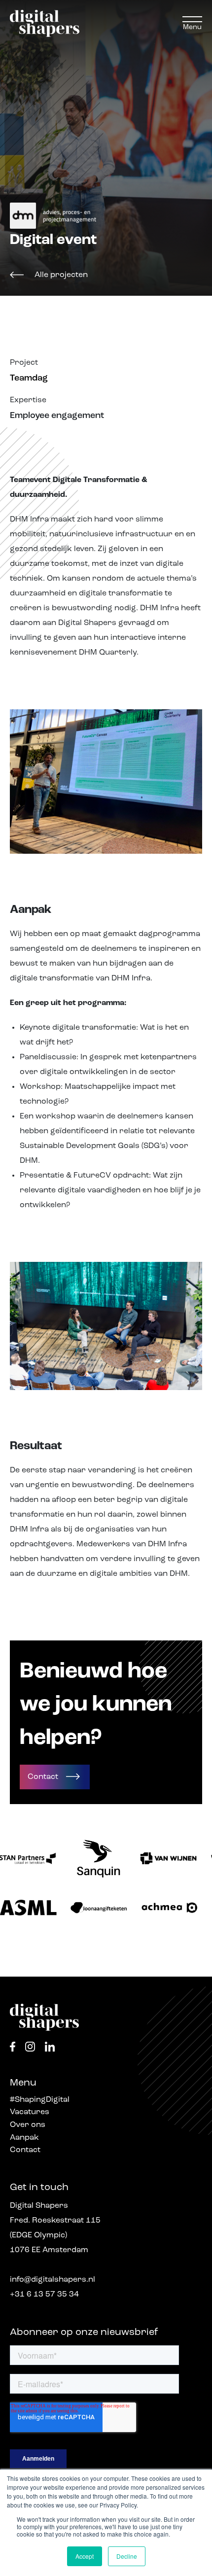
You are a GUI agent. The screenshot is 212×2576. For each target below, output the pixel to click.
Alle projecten (61, 275)
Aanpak (24, 2138)
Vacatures (30, 2112)
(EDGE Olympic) (38, 2235)
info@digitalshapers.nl (53, 2280)
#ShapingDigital (40, 2100)
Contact (25, 2150)
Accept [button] (85, 2556)
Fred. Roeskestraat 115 (55, 2221)
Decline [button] (127, 2556)
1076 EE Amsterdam (49, 2250)
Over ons (28, 2125)
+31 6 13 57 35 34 (44, 2295)
